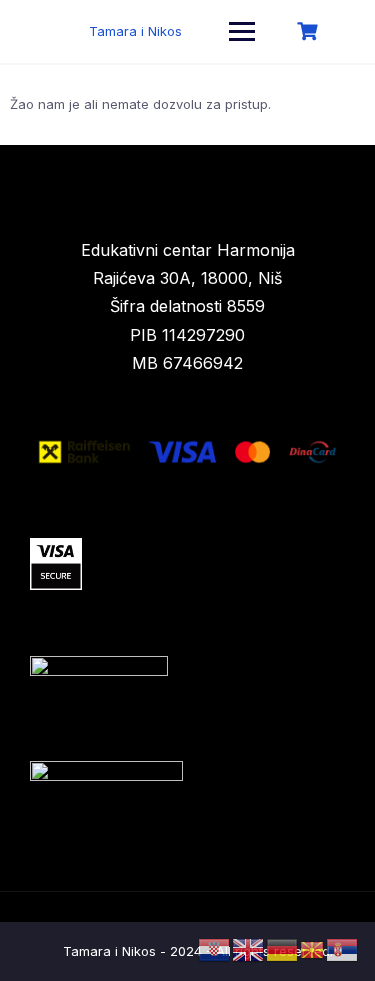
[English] (249, 949)
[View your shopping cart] (310, 31)
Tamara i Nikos (135, 31)
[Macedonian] (313, 949)
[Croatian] (215, 949)
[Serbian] (343, 949)
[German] (283, 949)
